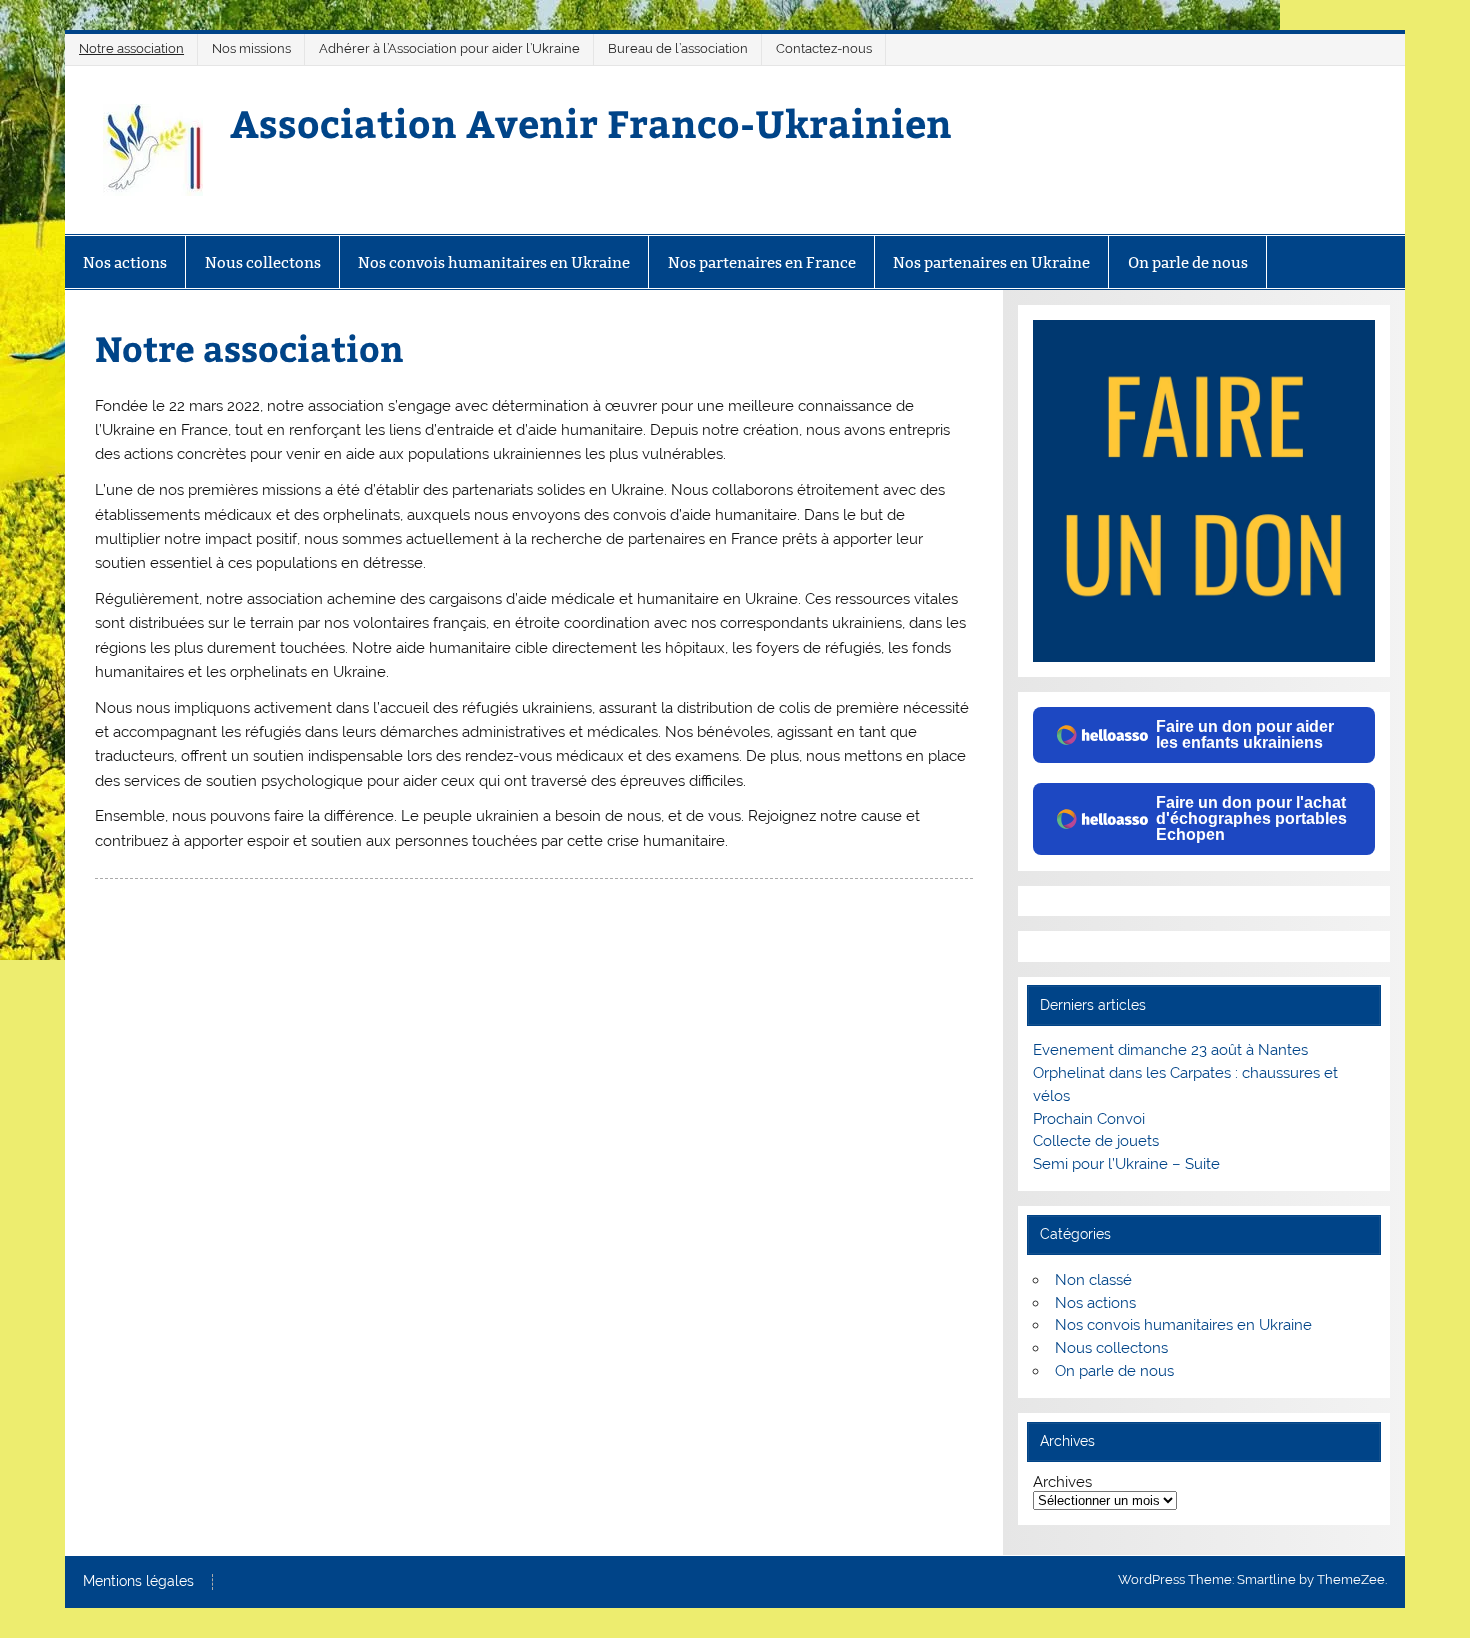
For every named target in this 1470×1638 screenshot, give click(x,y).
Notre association (131, 48)
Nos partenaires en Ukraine (991, 262)
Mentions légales (138, 1582)
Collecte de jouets (1096, 1141)
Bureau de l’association (678, 48)
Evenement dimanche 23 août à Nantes (1170, 1050)
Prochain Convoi (1089, 1119)
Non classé (1093, 1280)
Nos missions (251, 48)
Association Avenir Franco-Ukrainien (591, 122)
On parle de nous (1188, 262)
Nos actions (125, 262)
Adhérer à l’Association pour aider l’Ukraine (449, 48)
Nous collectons (263, 262)
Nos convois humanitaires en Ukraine (494, 262)
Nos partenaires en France (762, 262)
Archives (1062, 1482)
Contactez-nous (824, 48)
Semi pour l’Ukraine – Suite (1126, 1164)
